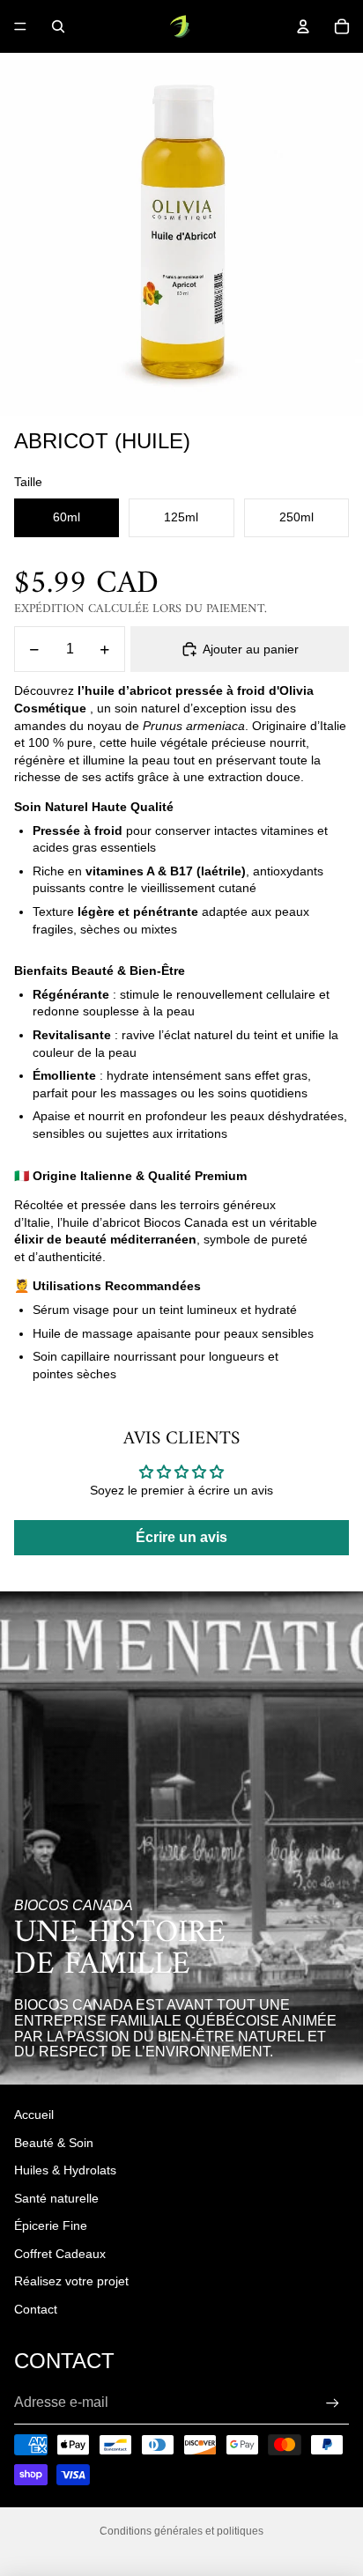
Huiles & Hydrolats (65, 2170)
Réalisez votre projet (71, 2281)
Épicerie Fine (51, 2225)
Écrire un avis (181, 1537)
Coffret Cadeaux (60, 2254)
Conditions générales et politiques (181, 2531)
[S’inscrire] (333, 2403)
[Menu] (20, 26)
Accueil (34, 2115)
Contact (36, 2309)
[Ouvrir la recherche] (58, 26)
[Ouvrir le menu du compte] (303, 26)
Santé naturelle (56, 2198)
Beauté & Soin (54, 2143)
